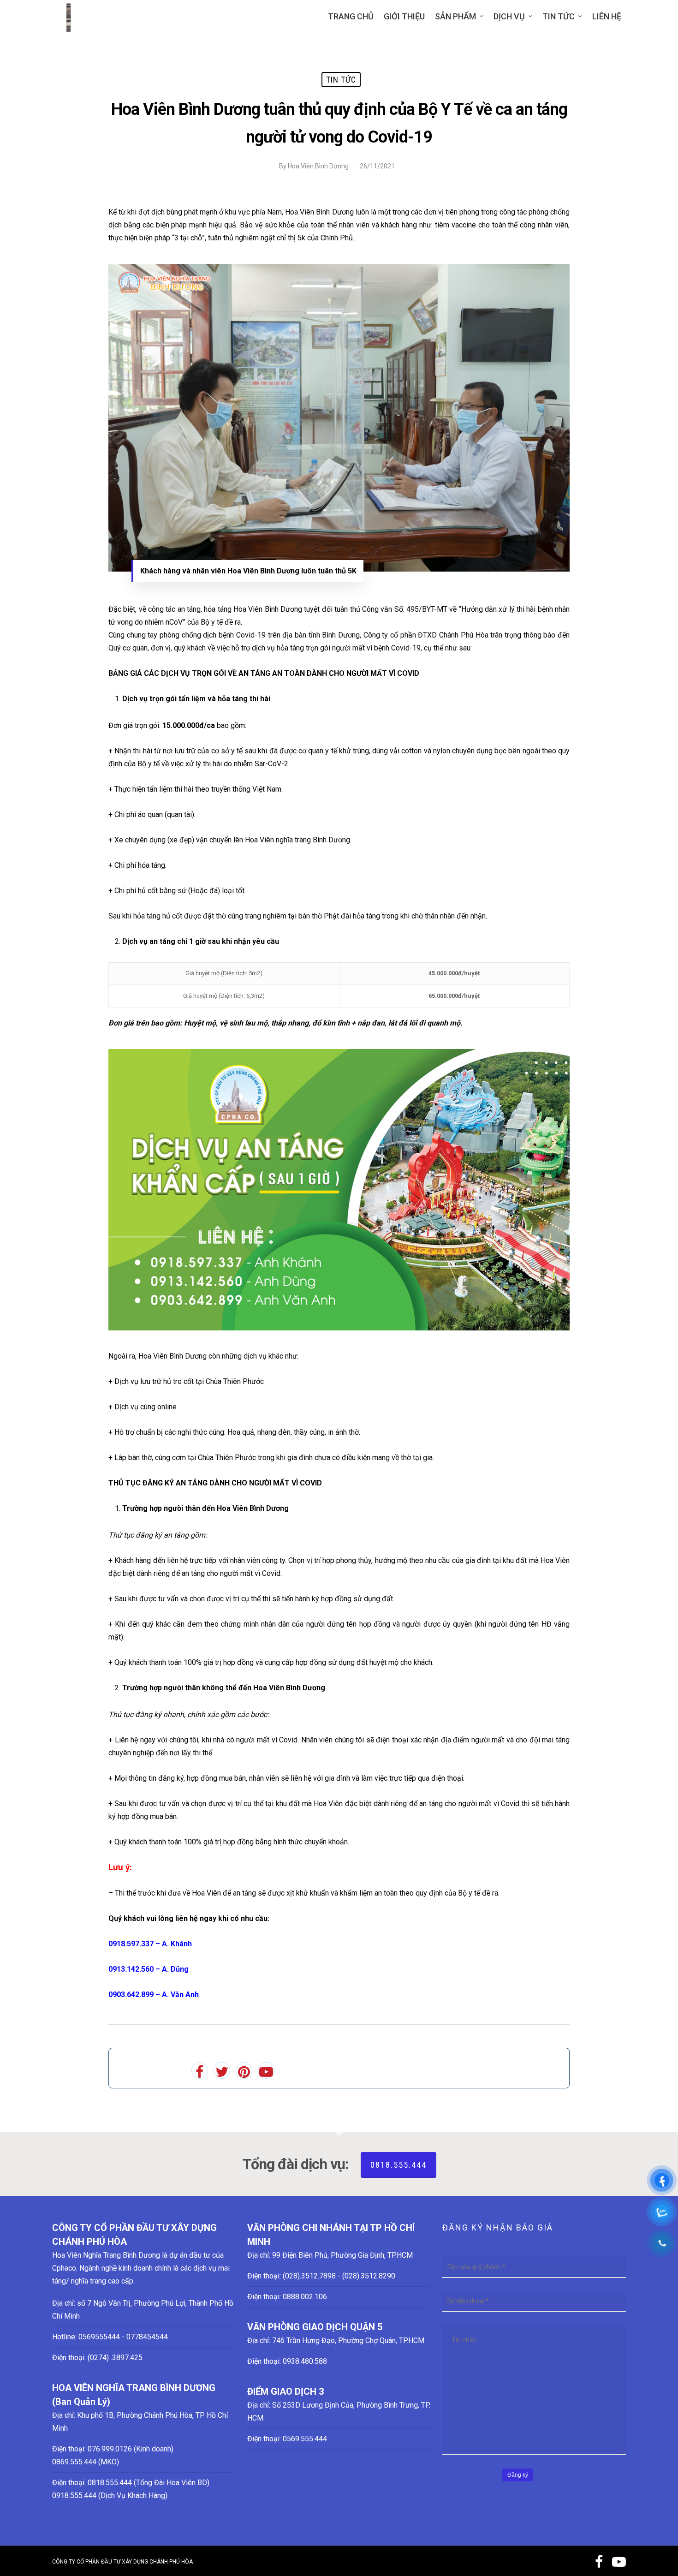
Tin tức (559, 16)
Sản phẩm (455, 16)
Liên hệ (607, 16)
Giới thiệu (404, 16)
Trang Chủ (351, 16)
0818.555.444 (398, 2165)
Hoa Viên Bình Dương (318, 166)
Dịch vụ (509, 16)
